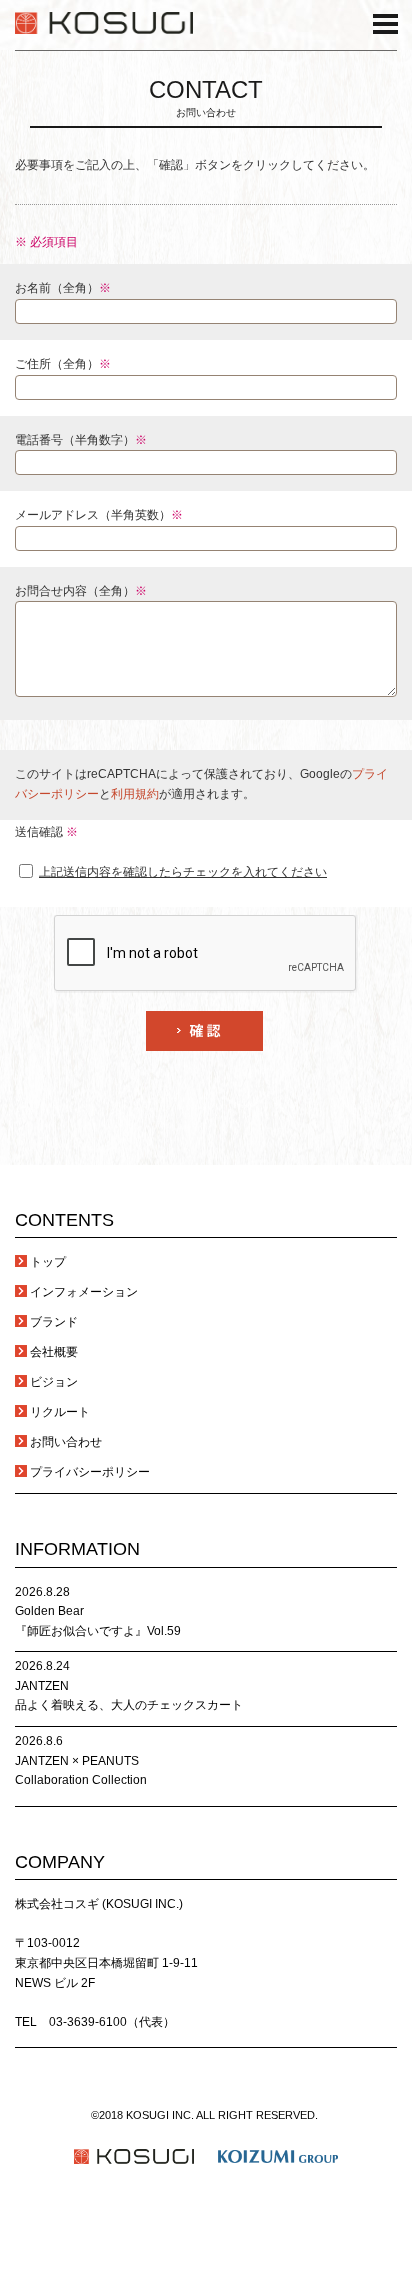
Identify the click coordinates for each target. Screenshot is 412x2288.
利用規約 (135, 794)
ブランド (54, 1322)
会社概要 (54, 1352)
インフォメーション (84, 1292)
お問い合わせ (66, 1442)
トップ (48, 1262)
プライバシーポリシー (90, 1472)
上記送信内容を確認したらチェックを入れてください (183, 872)
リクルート (60, 1412)
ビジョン (54, 1382)
